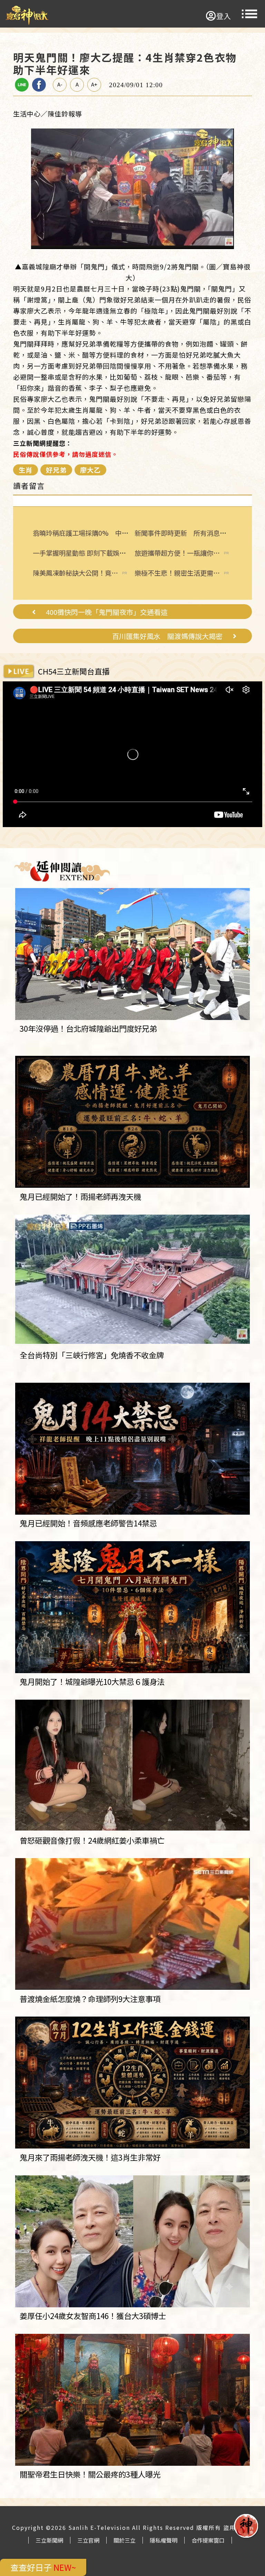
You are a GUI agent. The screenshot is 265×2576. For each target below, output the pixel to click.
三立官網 (88, 2540)
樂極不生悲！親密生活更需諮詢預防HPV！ (177, 573)
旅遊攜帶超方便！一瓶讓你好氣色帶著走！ (177, 553)
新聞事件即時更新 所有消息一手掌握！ (194, 533)
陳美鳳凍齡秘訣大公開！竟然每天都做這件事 (75, 573)
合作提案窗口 (208, 2540)
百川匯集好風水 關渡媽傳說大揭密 (167, 636)
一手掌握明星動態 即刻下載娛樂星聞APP (92, 553)
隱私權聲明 (164, 2540)
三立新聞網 (49, 2540)
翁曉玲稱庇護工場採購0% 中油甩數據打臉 (97, 533)
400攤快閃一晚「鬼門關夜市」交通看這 (107, 612)
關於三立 (125, 2540)
